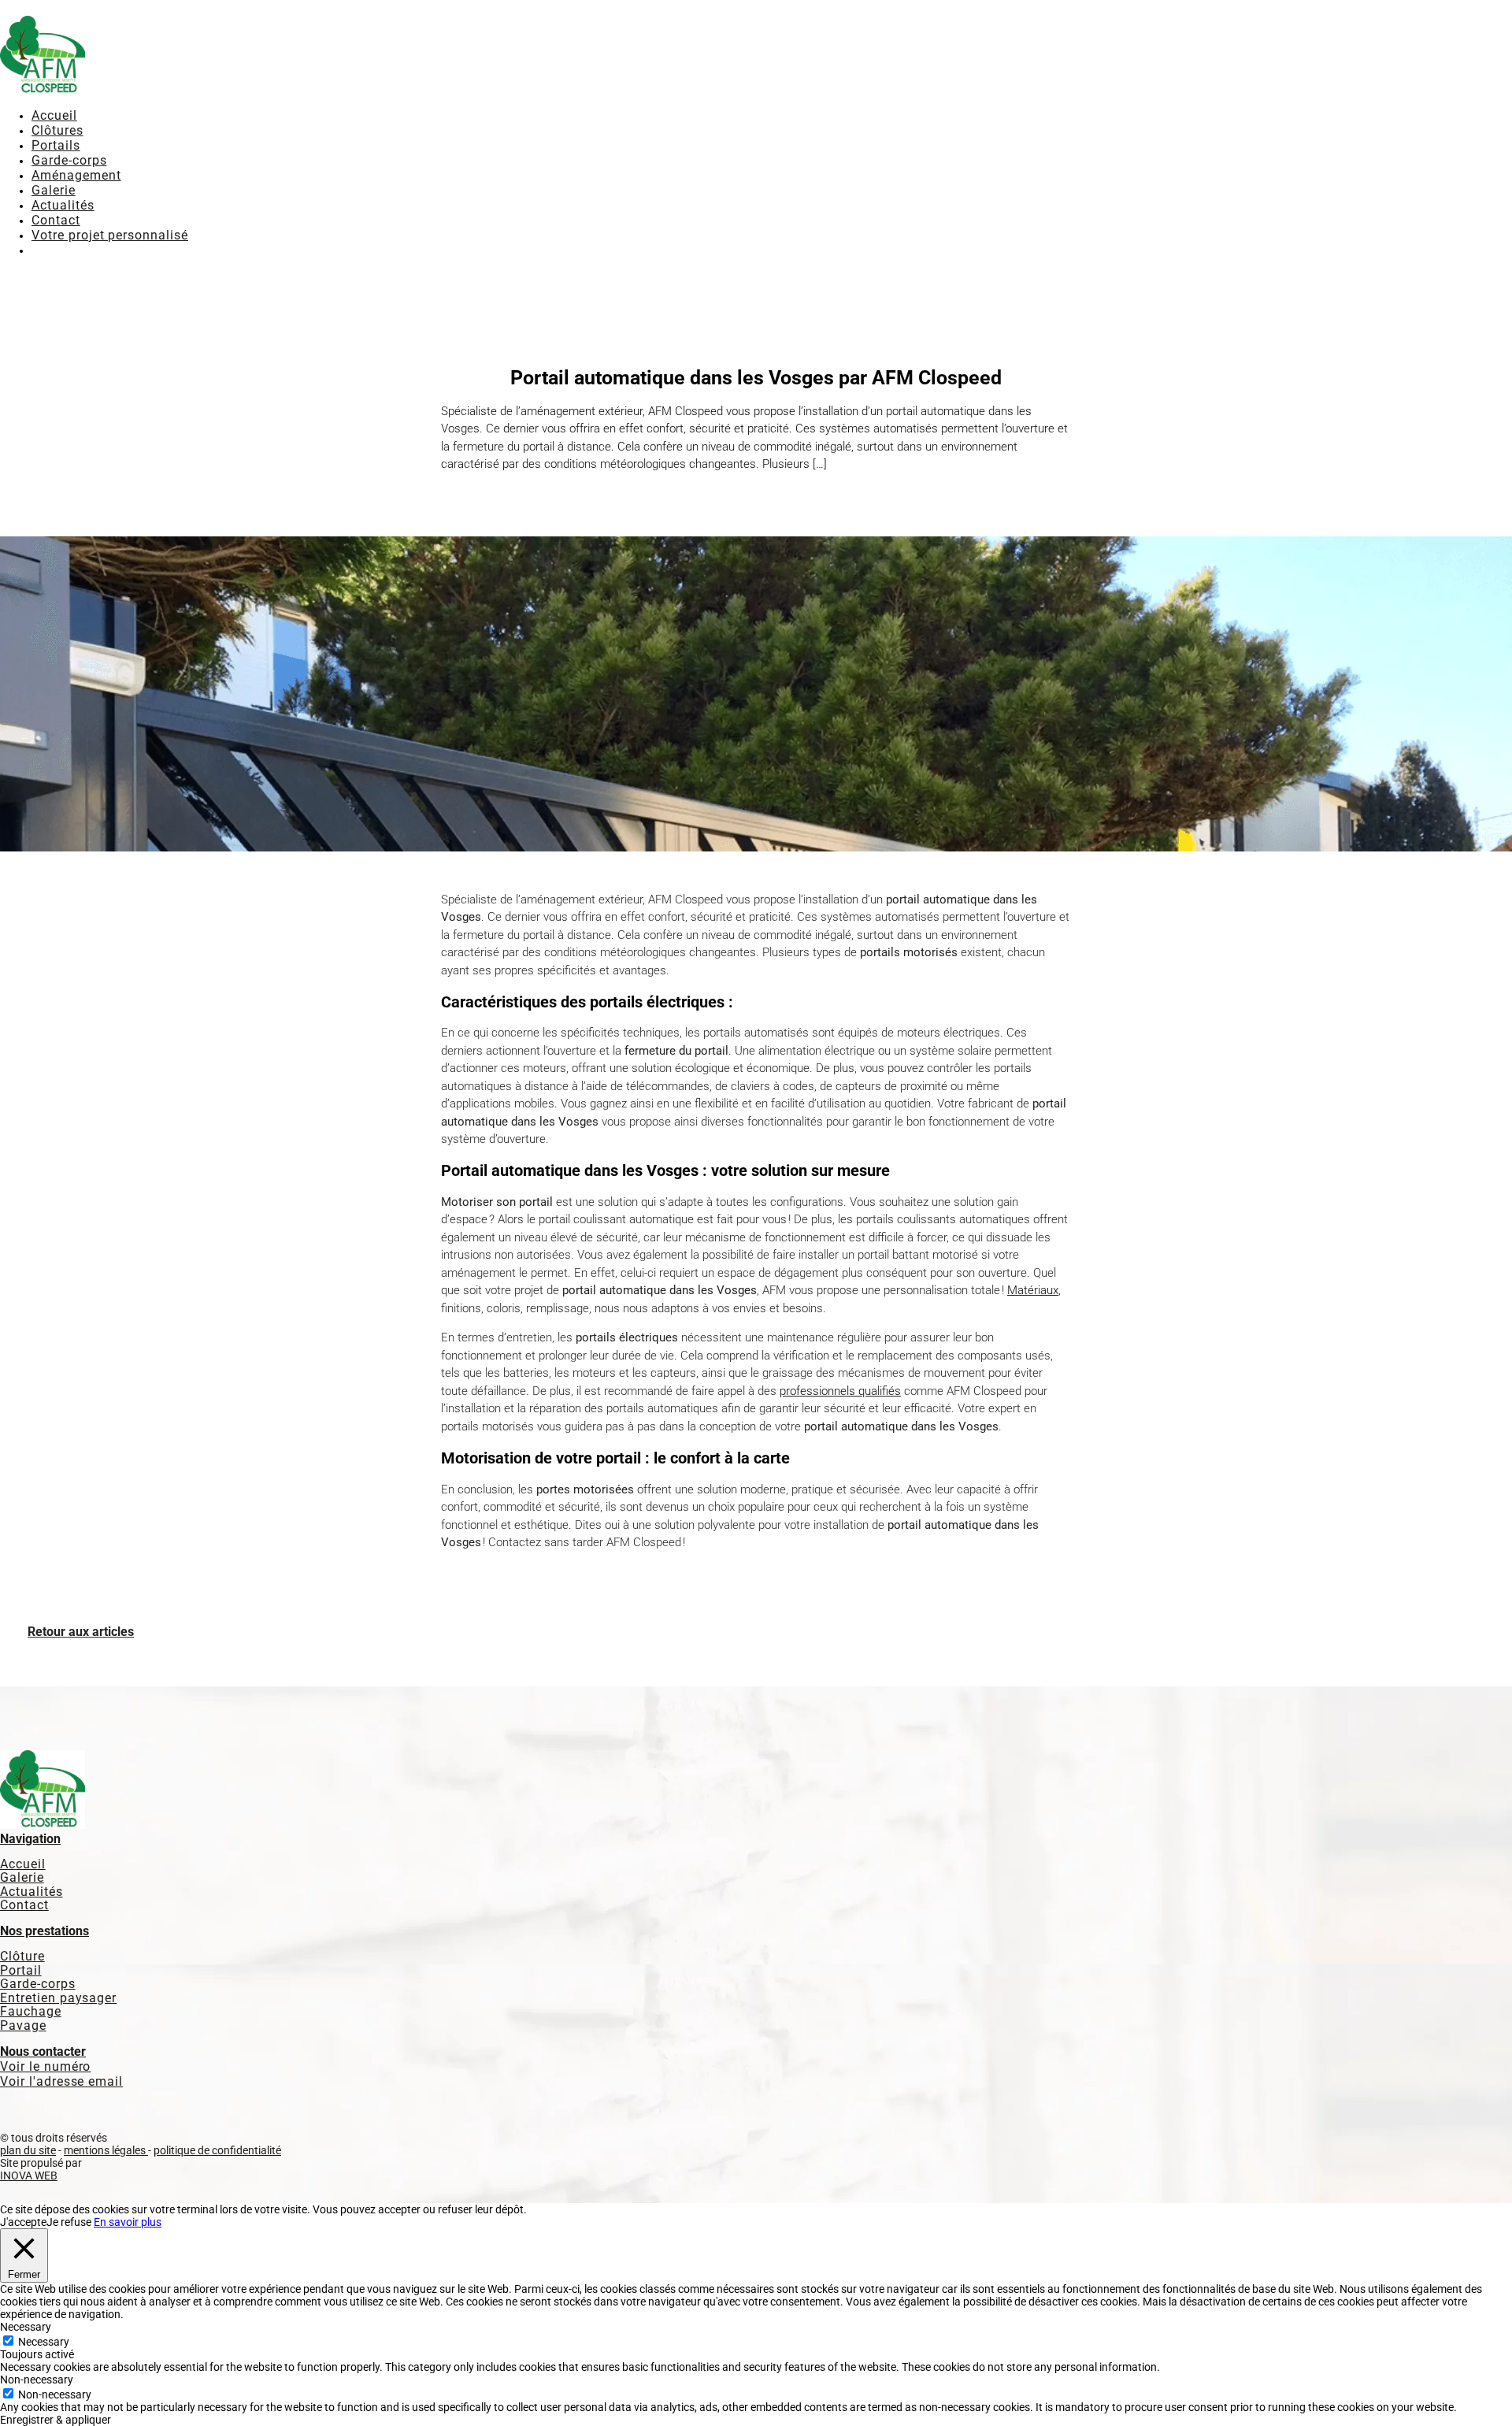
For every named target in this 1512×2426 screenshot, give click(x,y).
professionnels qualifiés (840, 1391)
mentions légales (106, 2150)
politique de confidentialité (217, 2150)
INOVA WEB (29, 2176)
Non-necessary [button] (37, 2380)
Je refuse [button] (69, 2222)
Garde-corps (69, 160)
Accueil (54, 115)
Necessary (44, 2342)
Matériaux (1033, 1290)
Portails (56, 145)
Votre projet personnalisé (110, 235)
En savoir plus (128, 2222)
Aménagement (76, 175)
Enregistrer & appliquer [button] (56, 2420)
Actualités (63, 205)
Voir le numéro (45, 2066)
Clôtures (57, 130)
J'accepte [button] (23, 2222)
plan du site (28, 2150)
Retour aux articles (81, 1632)
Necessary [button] (26, 2327)
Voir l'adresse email (61, 2081)
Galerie (54, 190)
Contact (56, 220)
